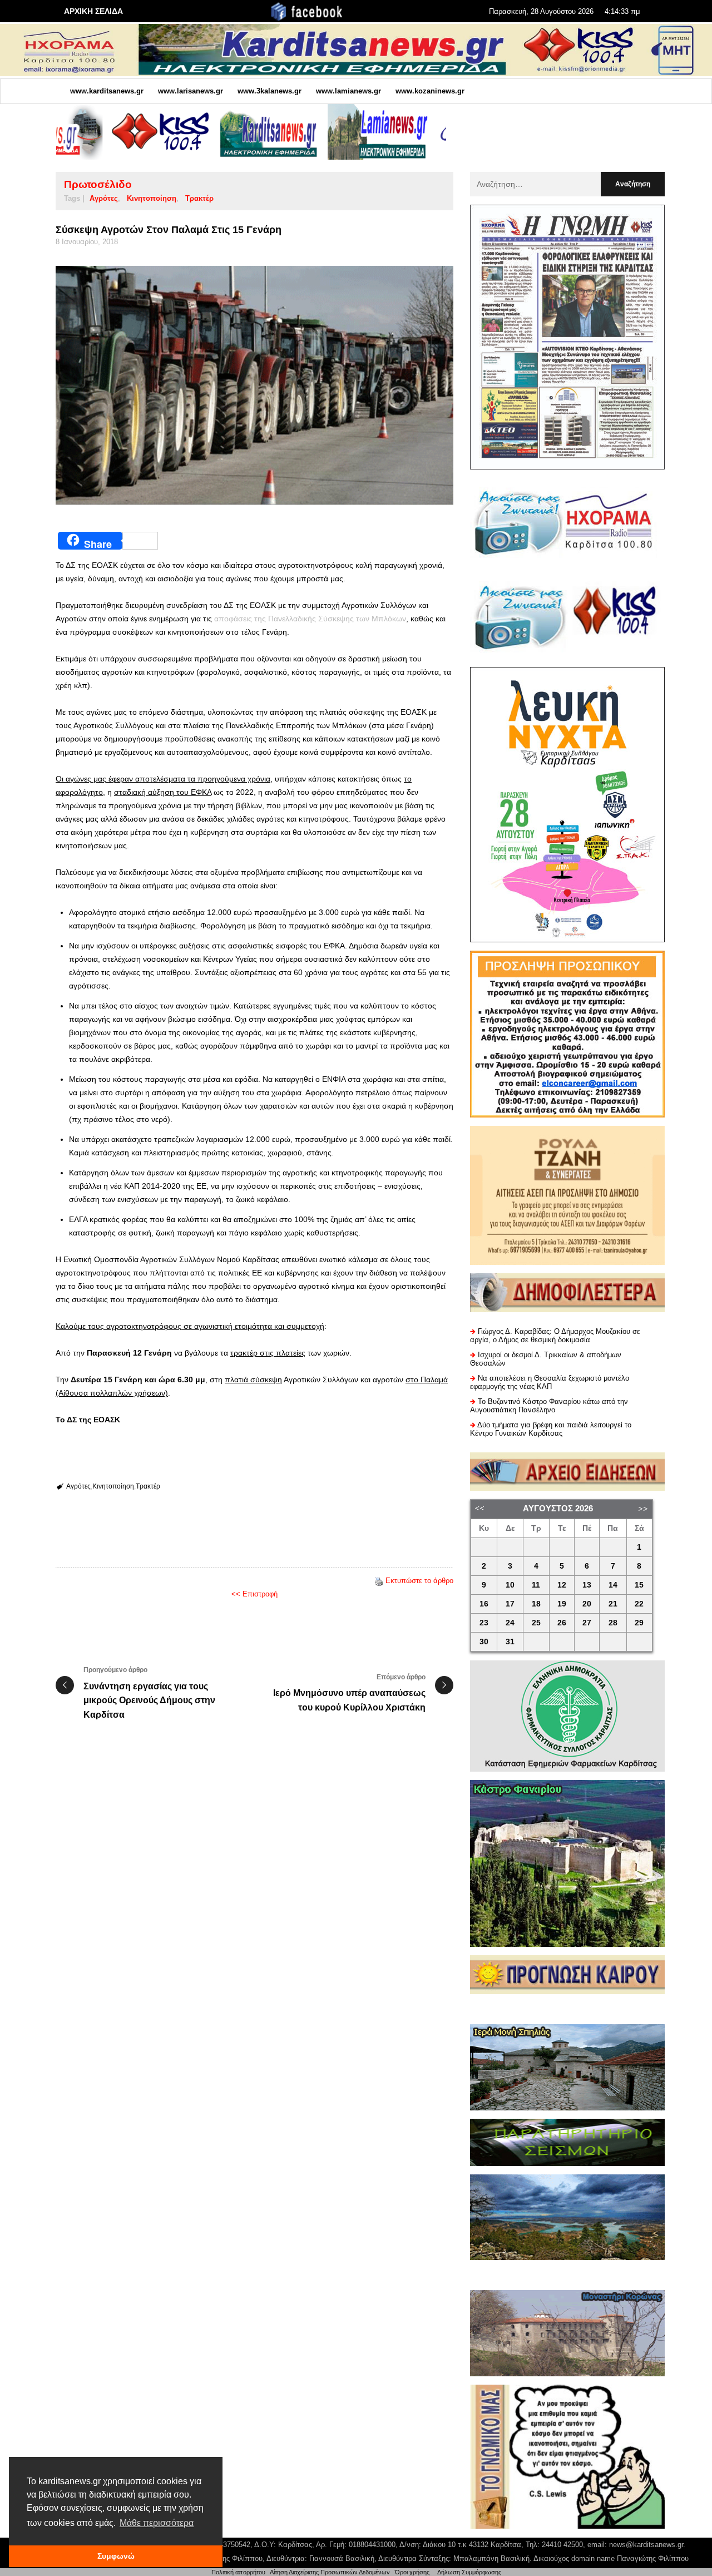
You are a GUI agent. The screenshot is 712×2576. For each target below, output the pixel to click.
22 (639, 1604)
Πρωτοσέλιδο (98, 184)
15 (639, 1585)
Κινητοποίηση (152, 198)
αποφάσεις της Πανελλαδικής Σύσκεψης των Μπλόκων (309, 619)
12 (562, 1585)
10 (510, 1585)
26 (562, 1623)
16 (484, 1604)
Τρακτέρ (199, 198)
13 (587, 1585)
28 (613, 1623)
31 (510, 1642)
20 (587, 1604)
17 (510, 1604)
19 (562, 1604)
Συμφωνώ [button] (116, 2556)
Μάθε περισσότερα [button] (157, 2523)
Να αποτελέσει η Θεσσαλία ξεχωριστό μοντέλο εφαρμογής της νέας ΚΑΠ (550, 1382)
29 (639, 1623)
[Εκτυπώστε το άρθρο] (379, 1581)
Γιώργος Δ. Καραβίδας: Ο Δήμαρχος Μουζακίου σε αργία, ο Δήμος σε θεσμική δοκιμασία (555, 1336)
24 (510, 1623)
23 (484, 1623)
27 (587, 1623)
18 (536, 1604)
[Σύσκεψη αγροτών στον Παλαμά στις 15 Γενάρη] (254, 385)
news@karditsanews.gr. (647, 2545)
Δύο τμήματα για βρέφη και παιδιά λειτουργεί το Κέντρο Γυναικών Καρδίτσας (551, 1429)
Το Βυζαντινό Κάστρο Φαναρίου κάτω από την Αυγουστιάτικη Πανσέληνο (549, 1406)
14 (613, 1585)
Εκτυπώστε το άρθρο (419, 1581)
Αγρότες (104, 198)
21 (613, 1604)
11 (536, 1585)
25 (536, 1623)
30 (484, 1642)
